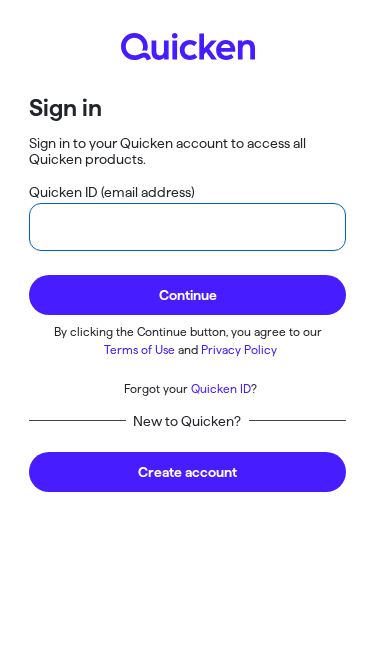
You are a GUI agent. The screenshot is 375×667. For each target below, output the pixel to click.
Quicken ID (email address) (112, 192)
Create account (187, 472)
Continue (188, 295)
